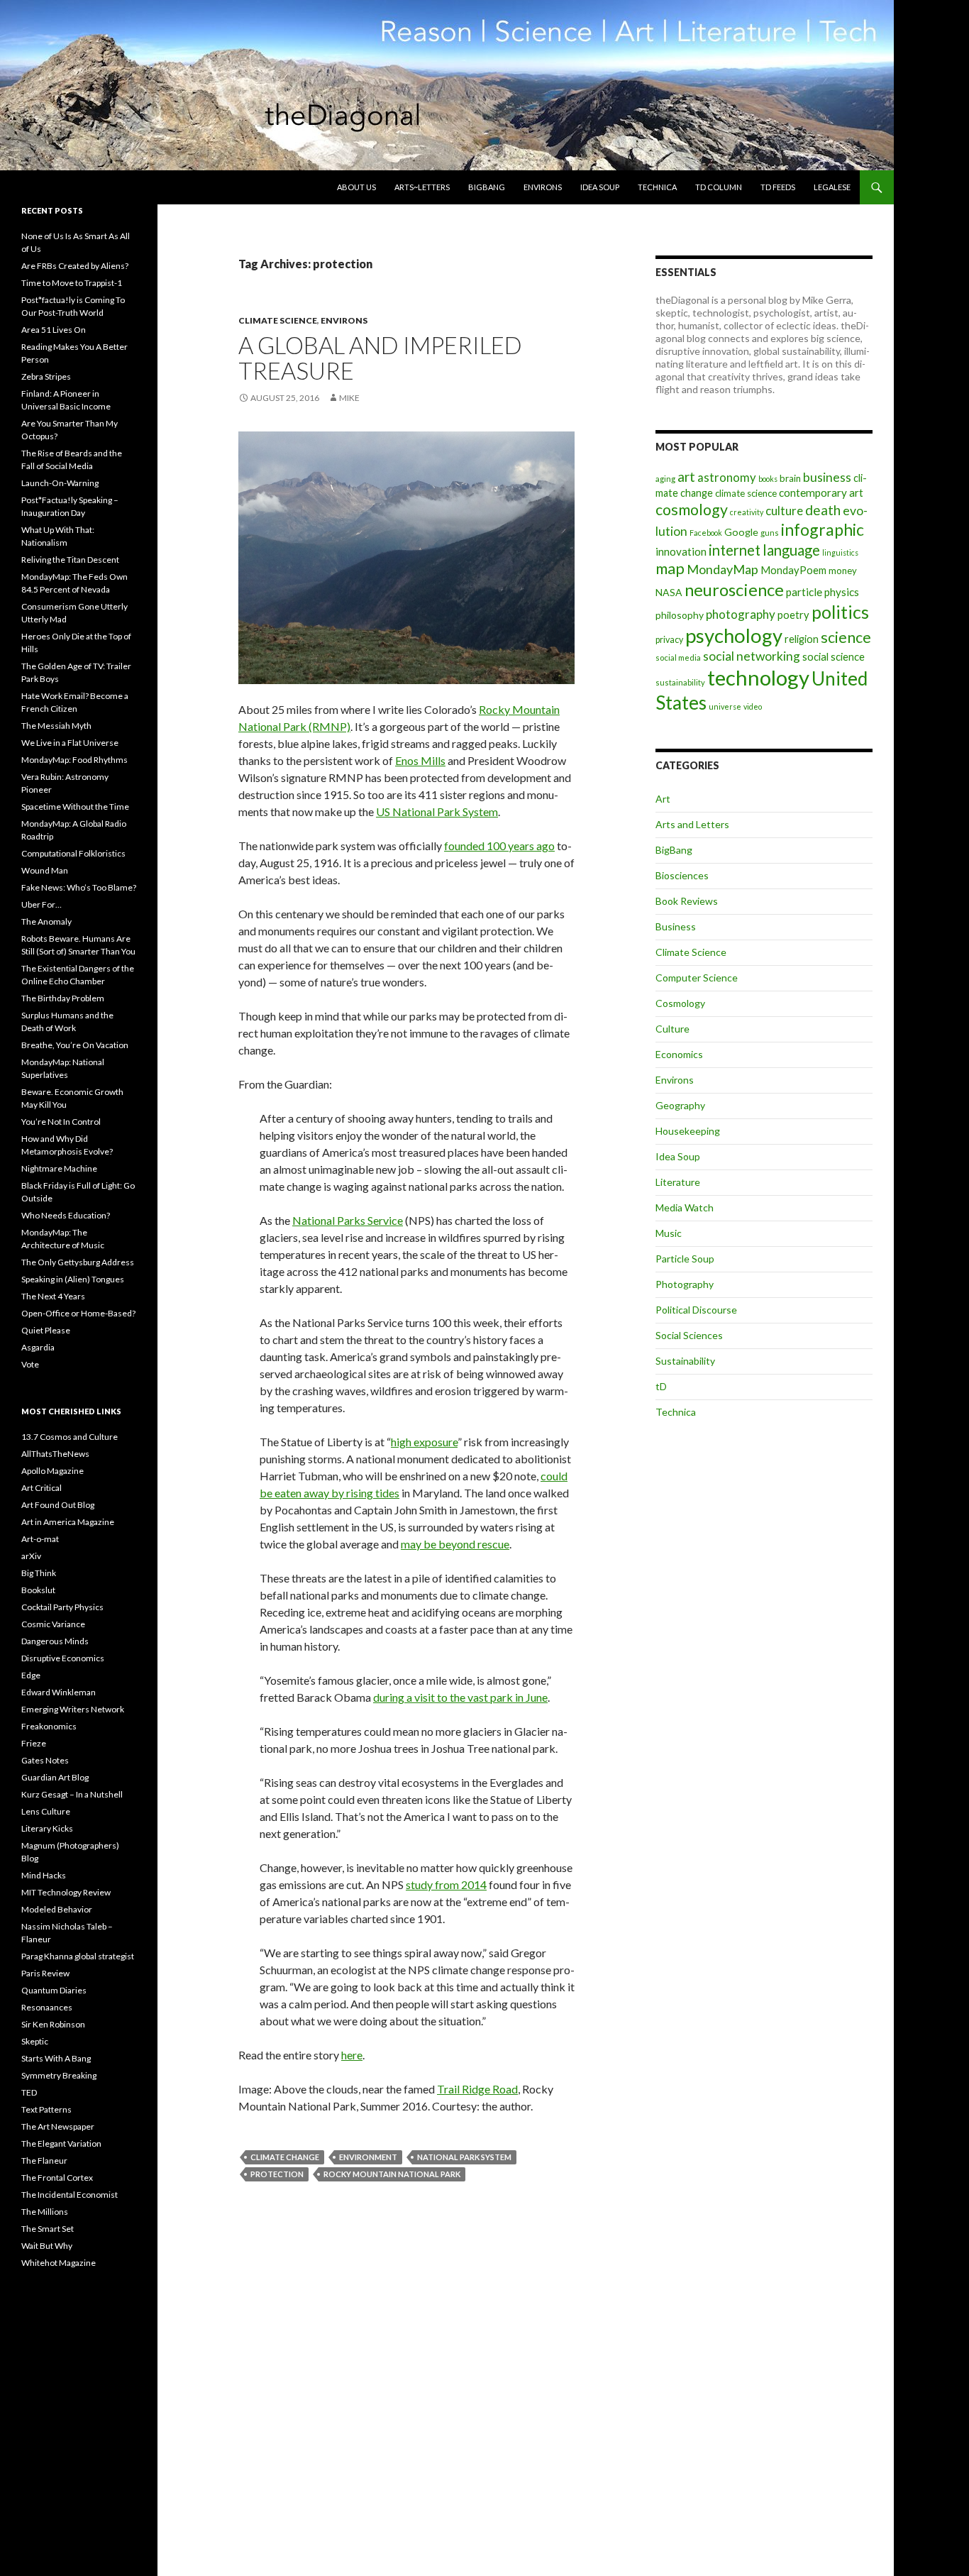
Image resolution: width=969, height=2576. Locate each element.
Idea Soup (600, 187)
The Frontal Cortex (57, 2178)
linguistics (840, 552)
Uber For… (41, 904)
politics (840, 612)
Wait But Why (47, 2246)
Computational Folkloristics (73, 853)
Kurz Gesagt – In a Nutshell (72, 1794)
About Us (356, 187)
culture (784, 511)
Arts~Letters (422, 187)
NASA (669, 592)
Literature (678, 1182)
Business (676, 926)
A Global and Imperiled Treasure (380, 358)
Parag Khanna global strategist (78, 1956)
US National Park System (437, 811)
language (791, 550)
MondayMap (722, 569)
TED (29, 2092)
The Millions (45, 2212)
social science (834, 656)
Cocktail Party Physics (62, 1607)
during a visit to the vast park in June (460, 1697)
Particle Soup (685, 1259)
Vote (30, 1364)
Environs (543, 187)
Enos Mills (420, 760)
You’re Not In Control (61, 1122)
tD (661, 1386)
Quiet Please (46, 1330)
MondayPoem (793, 570)
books (768, 479)
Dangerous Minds (55, 1641)
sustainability (680, 682)
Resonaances (47, 2007)
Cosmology (680, 1003)
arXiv (31, 1556)
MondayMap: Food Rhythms (74, 760)
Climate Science (278, 320)
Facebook (706, 533)
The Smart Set (48, 2229)
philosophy (680, 615)
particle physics (823, 592)
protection (277, 2174)
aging (665, 479)
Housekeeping (688, 1131)
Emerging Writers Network (73, 1709)
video (753, 706)
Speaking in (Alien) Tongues (73, 1279)
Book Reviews (687, 901)
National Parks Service (348, 1220)
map (670, 568)
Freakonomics (49, 1726)
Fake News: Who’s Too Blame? (79, 887)
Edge (31, 1675)
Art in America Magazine (68, 1522)
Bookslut (38, 1590)
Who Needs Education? (66, 1215)
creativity (747, 512)
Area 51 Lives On (54, 330)
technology (758, 677)
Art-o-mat (40, 1539)
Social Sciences (689, 1335)
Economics (679, 1054)
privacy (669, 640)
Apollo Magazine (52, 1471)
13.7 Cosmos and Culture (70, 1437)
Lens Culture (46, 1811)
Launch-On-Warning (60, 483)
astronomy (727, 477)
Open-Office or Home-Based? (78, 1313)
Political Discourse (696, 1310)
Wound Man (45, 870)
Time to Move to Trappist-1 (72, 283)
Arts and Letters (692, 824)
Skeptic (35, 2041)
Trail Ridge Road (477, 2089)
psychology (734, 635)
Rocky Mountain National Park (392, 2174)
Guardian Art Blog (55, 1777)
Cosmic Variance (53, 1624)
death (823, 510)
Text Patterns (46, 2109)
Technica (657, 187)
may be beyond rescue (455, 1544)
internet (735, 550)
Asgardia (38, 1347)
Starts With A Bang (56, 2058)
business (827, 477)
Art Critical (41, 1488)
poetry (793, 615)
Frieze (34, 1743)
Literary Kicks (47, 1828)
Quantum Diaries (54, 1990)
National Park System (464, 2157)
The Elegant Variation (61, 2143)
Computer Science (697, 978)
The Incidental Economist (70, 2195)
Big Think (39, 1573)
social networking (752, 656)
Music (669, 1233)
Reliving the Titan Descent (70, 560)
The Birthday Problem (63, 998)
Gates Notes (45, 1760)
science (846, 637)
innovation (681, 551)
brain (790, 478)
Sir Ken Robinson (53, 2024)
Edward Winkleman (59, 1692)
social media (678, 657)
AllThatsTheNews (55, 1454)
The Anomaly (46, 921)
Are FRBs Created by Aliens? (75, 266)
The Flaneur (44, 2161)
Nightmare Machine (59, 1168)
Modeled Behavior (57, 1909)
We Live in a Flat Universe (70, 743)
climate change (285, 2157)
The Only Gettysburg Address (78, 1262)
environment (368, 2157)
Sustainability (685, 1361)
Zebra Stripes (46, 376)
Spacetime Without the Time (75, 807)
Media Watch (685, 1207)
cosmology (692, 510)
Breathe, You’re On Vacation (75, 1045)
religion (802, 639)
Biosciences (682, 875)
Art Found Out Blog (58, 1505)
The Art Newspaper (58, 2126)
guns (770, 533)
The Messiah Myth (56, 726)
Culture (672, 1029)
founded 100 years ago (499, 846)
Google (741, 532)
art (686, 477)
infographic (823, 529)
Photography (685, 1284)
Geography (680, 1105)
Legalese (832, 187)
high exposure (424, 1442)
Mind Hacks (44, 1875)
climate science (746, 493)
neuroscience (734, 590)
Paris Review (45, 1973)
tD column (719, 187)
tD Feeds (778, 187)
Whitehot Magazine (59, 2263)
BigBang (487, 187)
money (843, 571)
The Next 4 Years (53, 1296)
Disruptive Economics (63, 1658)
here (352, 2055)
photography (741, 614)
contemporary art (821, 492)
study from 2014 (446, 1884)
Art (663, 799)
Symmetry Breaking (59, 2075)
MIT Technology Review (66, 1892)
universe (725, 706)
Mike (349, 398)
